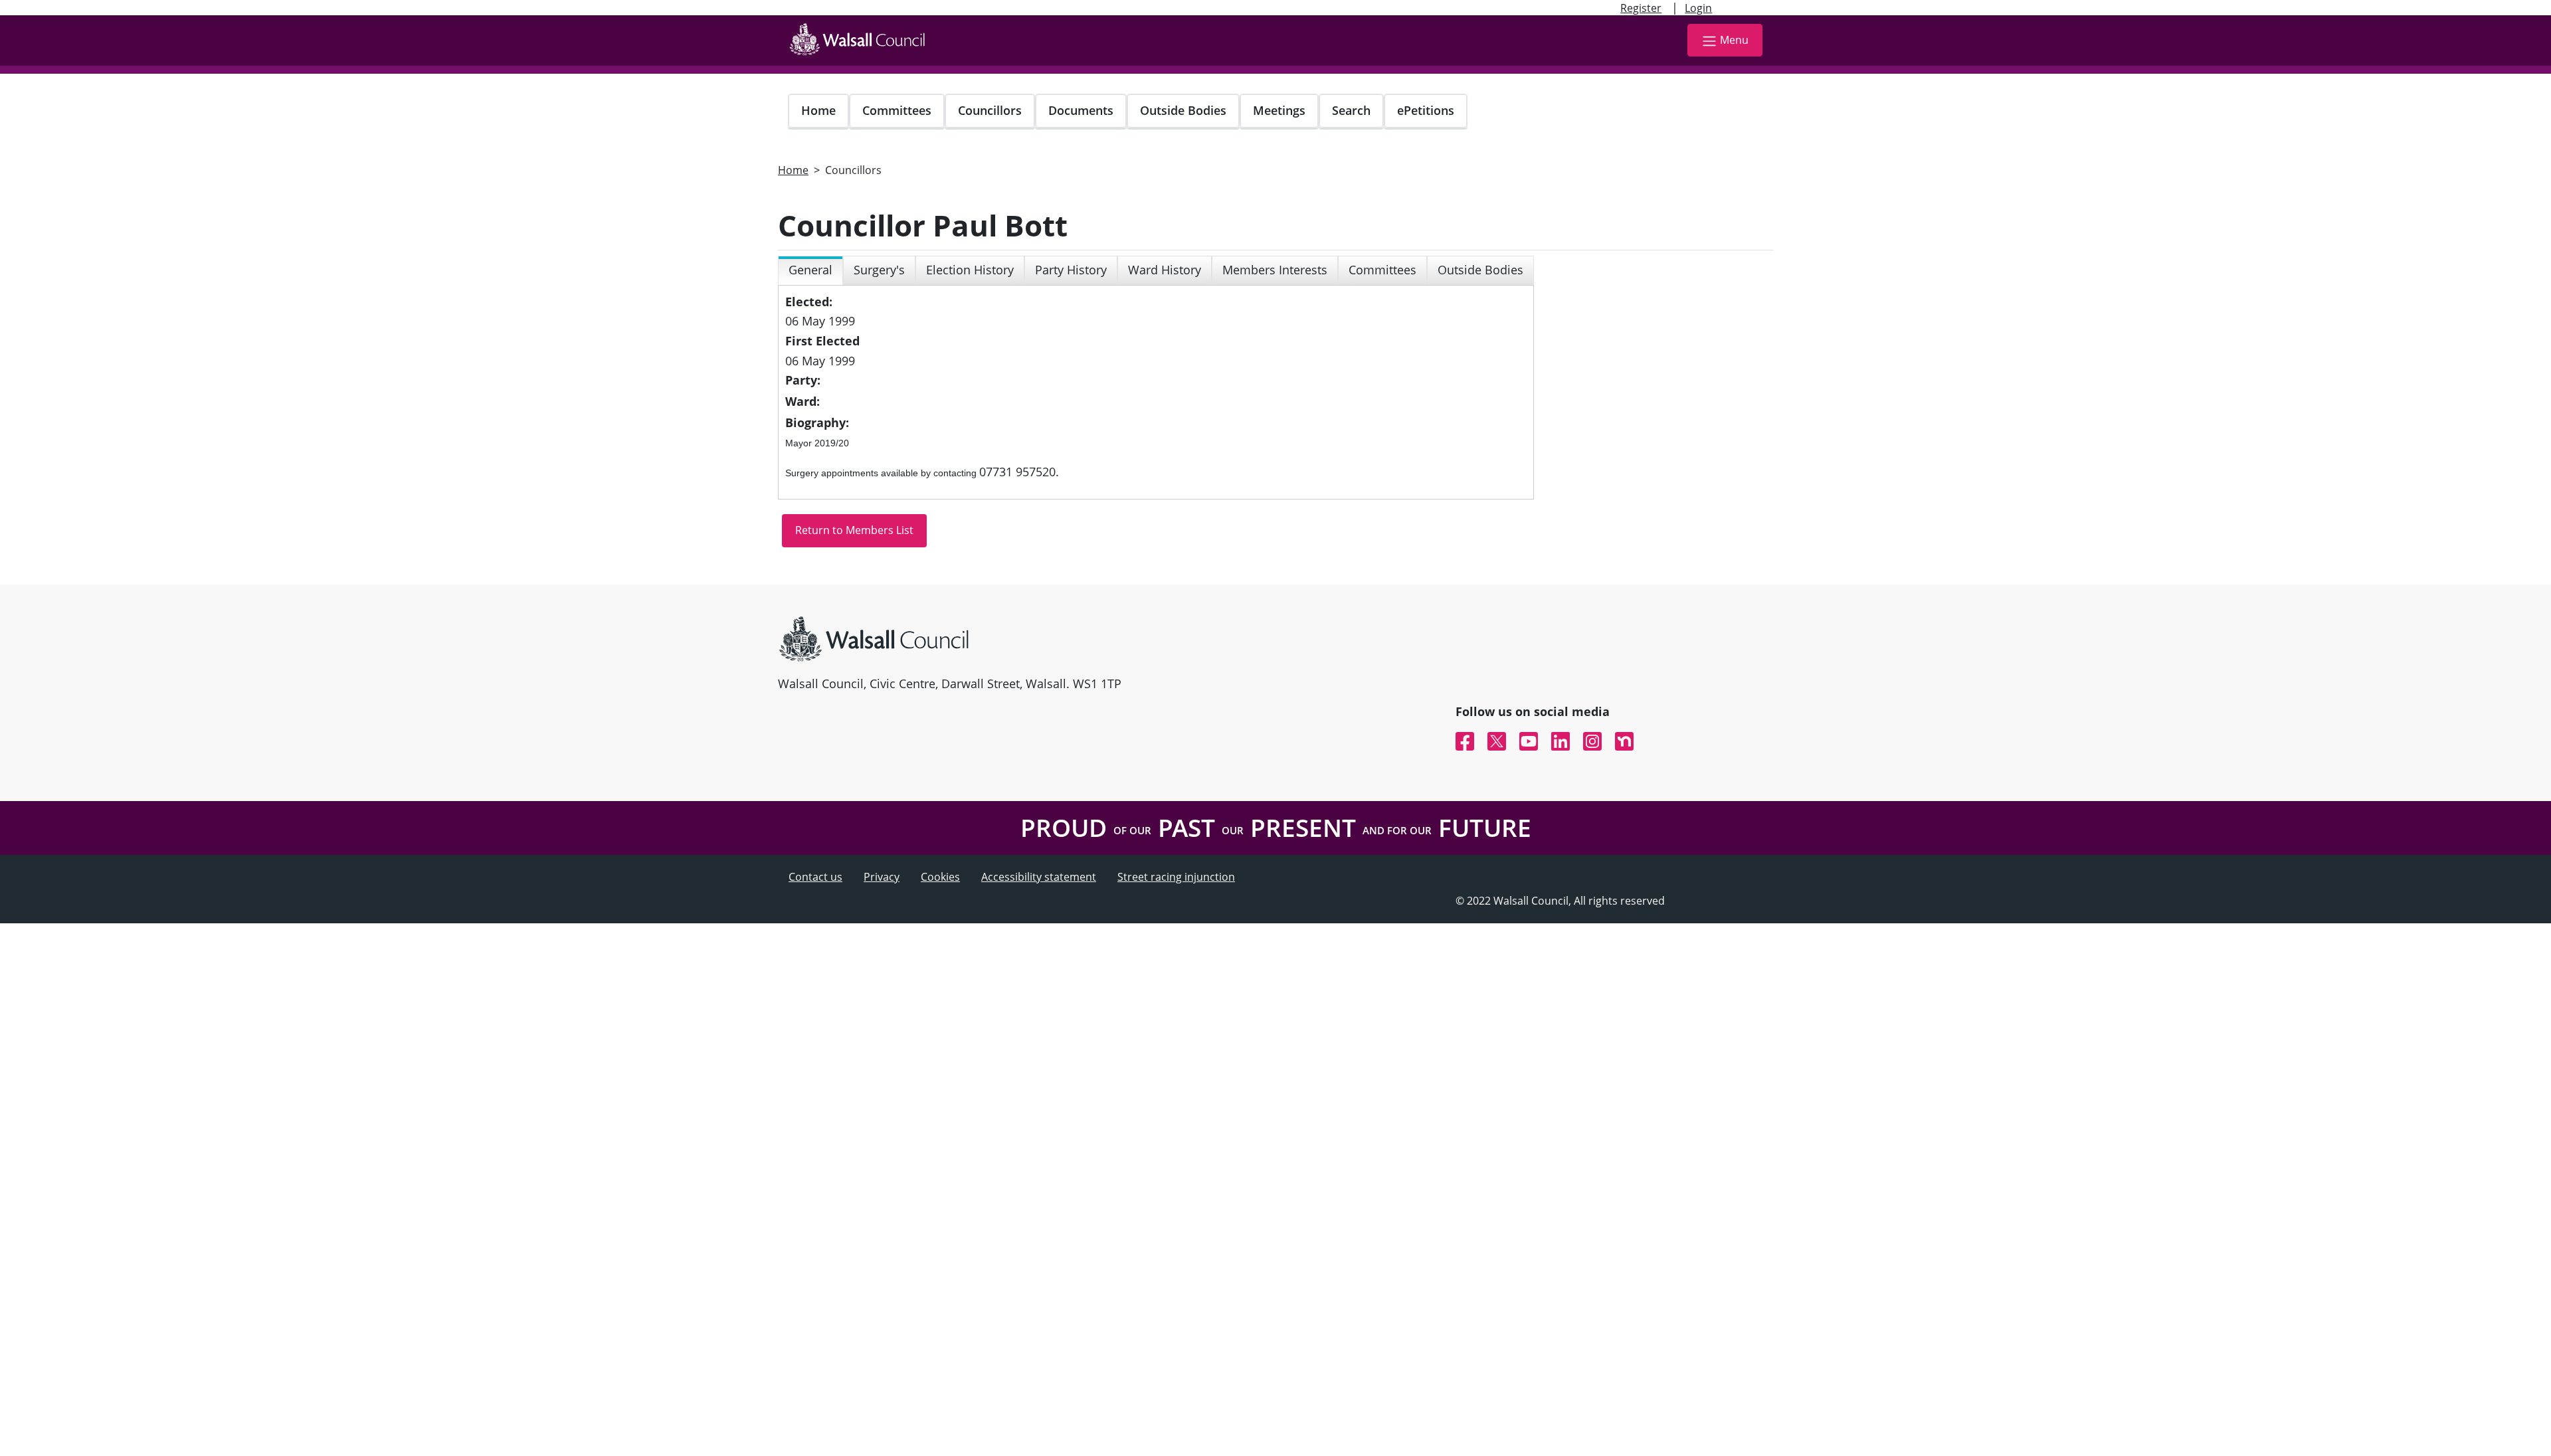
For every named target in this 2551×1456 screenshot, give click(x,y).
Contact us (815, 877)
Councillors (990, 110)
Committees (897, 110)
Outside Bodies (1183, 110)
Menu (1734, 40)
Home (818, 110)
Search (1351, 110)
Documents (1081, 110)
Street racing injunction (1176, 877)
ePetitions (1426, 110)
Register (1641, 8)
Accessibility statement (1039, 877)
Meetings (1279, 110)
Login (1698, 8)
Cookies (940, 877)
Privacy (882, 877)
